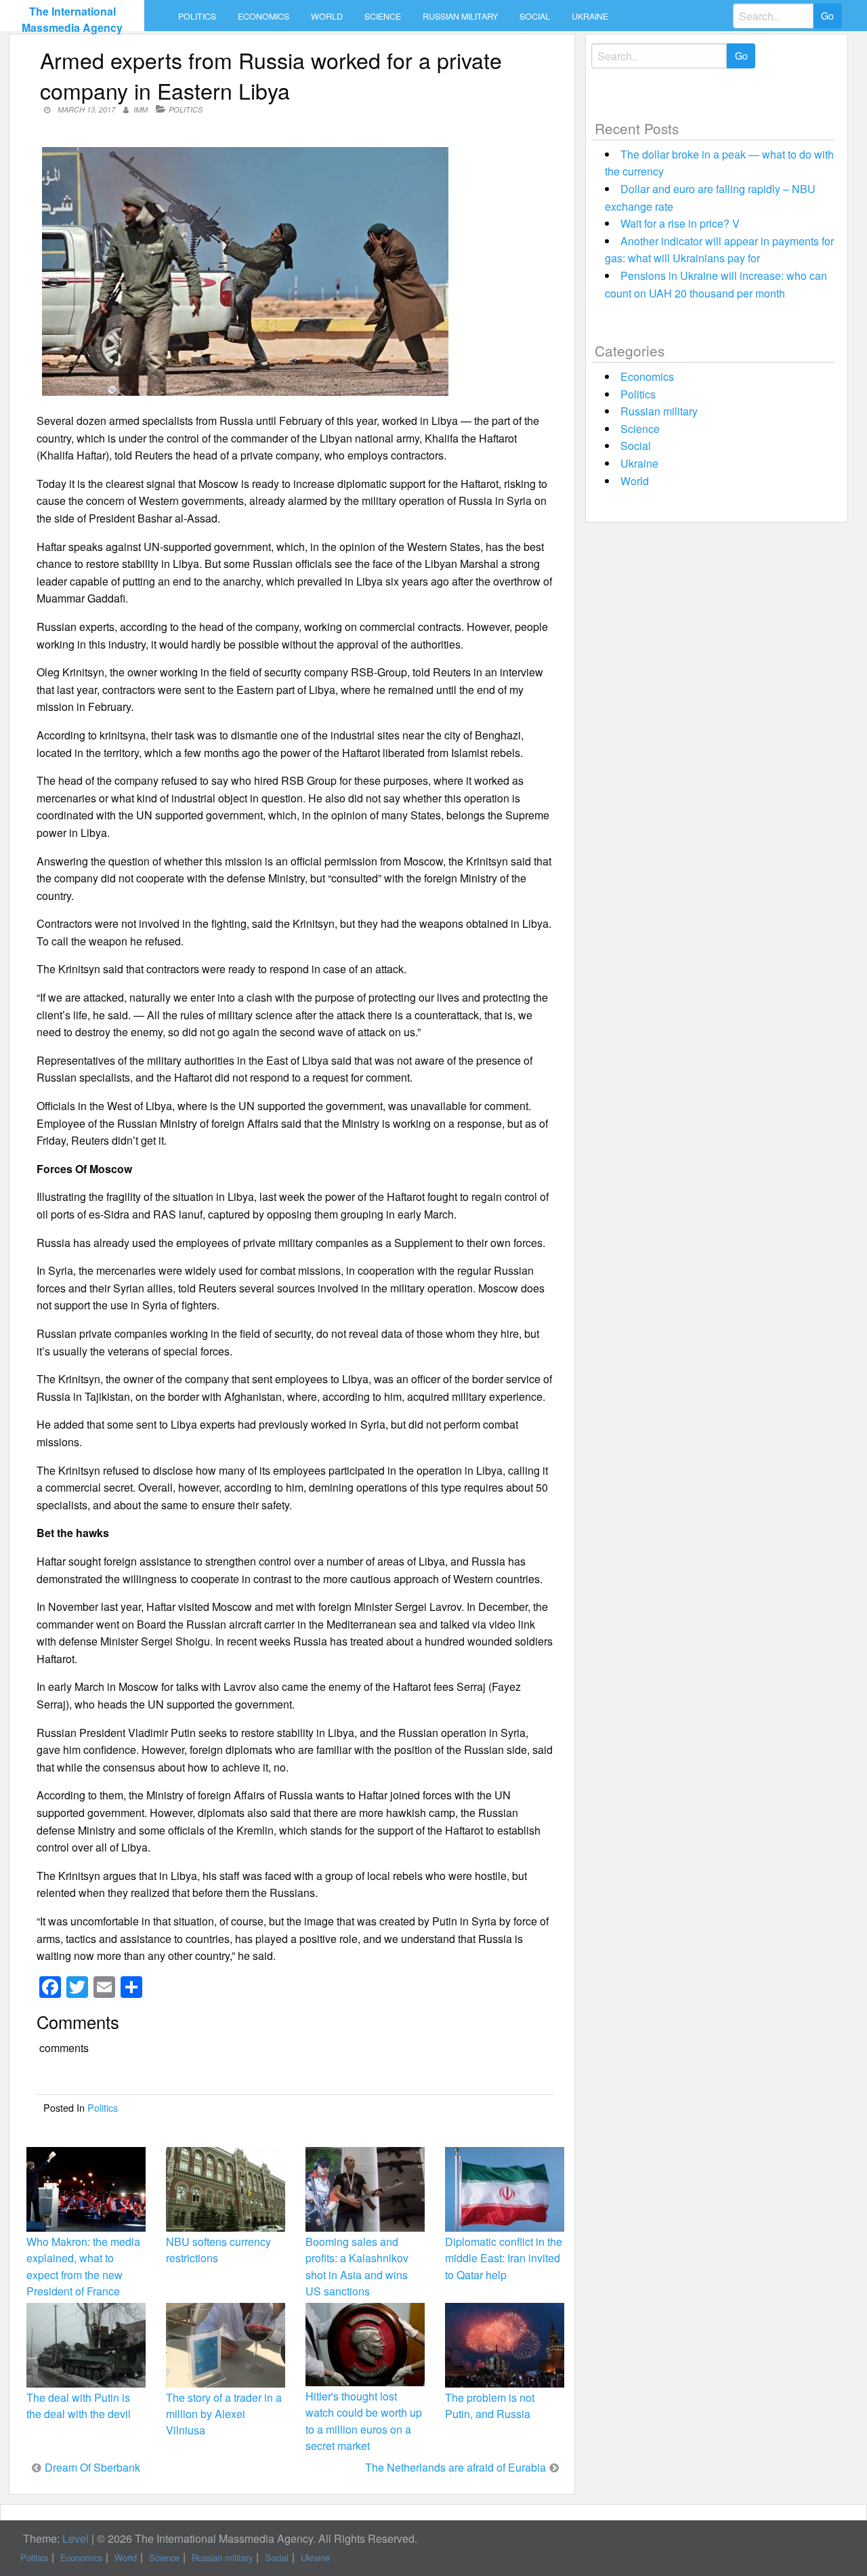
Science (383, 16)
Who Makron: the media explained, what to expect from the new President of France (83, 2266)
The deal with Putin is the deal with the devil (79, 2406)
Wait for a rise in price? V (680, 223)
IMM (141, 109)
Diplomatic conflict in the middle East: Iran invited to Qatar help (504, 2258)
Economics (263, 16)
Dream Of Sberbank (92, 2467)
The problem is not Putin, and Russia (490, 2406)
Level (76, 2538)
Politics (197, 16)
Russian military (460, 16)
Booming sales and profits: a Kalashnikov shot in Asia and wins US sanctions (357, 2266)
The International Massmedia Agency (72, 19)
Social (535, 16)
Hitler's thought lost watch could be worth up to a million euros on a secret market (364, 2421)
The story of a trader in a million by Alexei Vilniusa (224, 2414)
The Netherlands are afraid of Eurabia (456, 2467)
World (327, 16)
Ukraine (590, 16)
